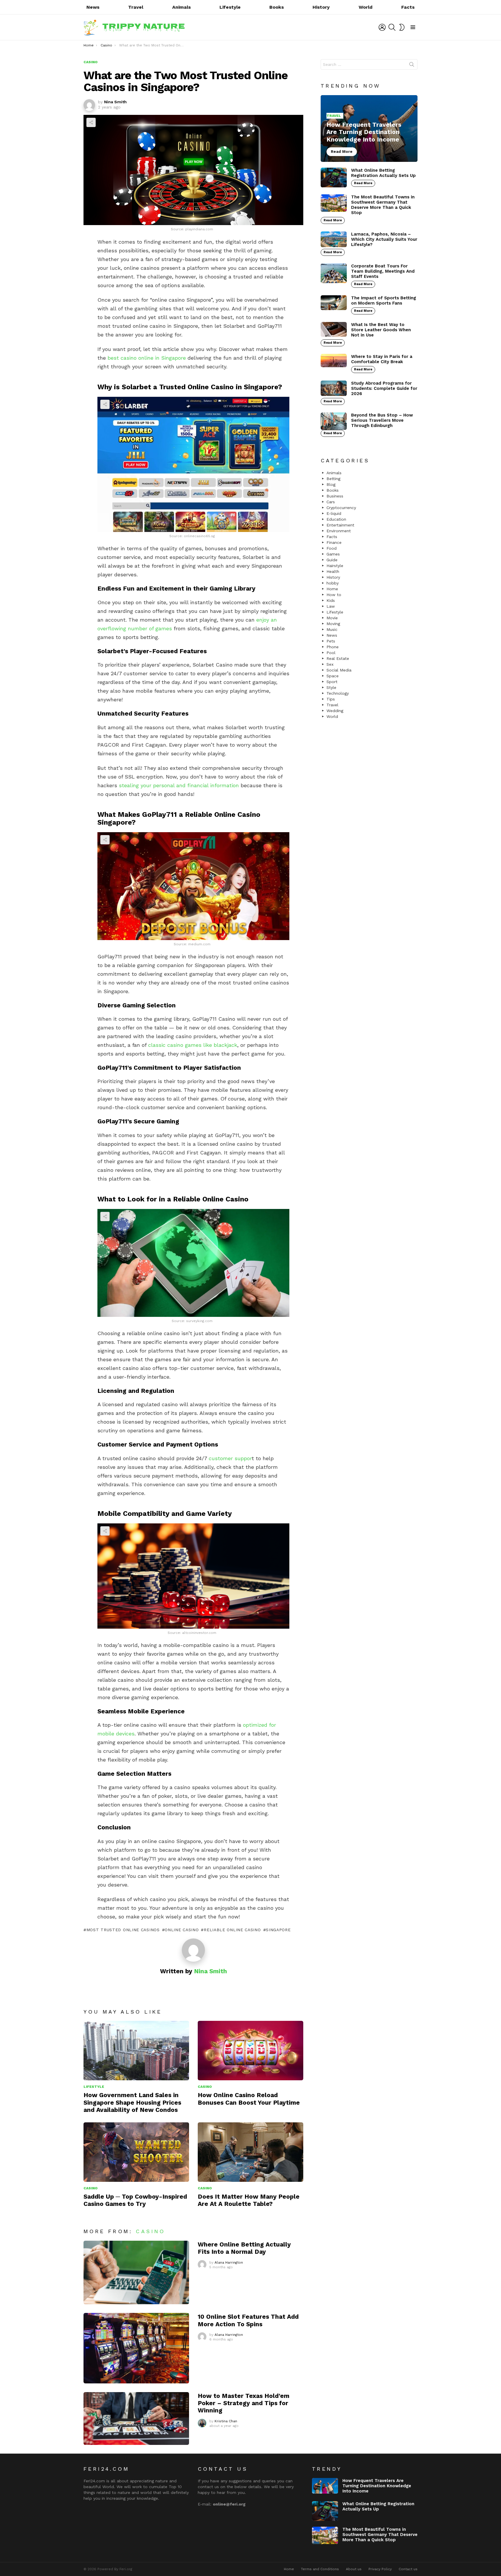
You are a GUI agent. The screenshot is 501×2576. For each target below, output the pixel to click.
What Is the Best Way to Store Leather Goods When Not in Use (381, 330)
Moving (333, 624)
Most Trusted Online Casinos (123, 1930)
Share (91, 122)
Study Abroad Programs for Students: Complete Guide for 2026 (384, 388)
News (93, 7)
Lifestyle (230, 7)
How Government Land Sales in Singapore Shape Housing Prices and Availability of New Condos (132, 2102)
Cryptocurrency (341, 508)
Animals (181, 7)
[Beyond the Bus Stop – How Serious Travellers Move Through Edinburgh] (334, 421)
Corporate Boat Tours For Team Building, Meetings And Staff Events (383, 271)
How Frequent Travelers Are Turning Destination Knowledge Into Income (377, 2486)
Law (331, 606)
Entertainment (340, 525)
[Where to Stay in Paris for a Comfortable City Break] (334, 361)
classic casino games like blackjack (193, 1045)
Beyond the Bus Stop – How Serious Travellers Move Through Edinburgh (382, 420)
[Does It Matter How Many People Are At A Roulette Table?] (251, 2152)
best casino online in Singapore (147, 358)
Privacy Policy (380, 2569)
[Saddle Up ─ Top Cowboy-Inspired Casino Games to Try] (136, 2152)
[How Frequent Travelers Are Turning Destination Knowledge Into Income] (369, 129)
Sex (330, 664)
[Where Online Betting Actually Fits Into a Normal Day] (136, 2272)
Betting (333, 479)
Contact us (408, 2569)
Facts (408, 7)
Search (412, 66)
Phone (333, 647)
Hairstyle (335, 566)
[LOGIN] (382, 27)
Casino (205, 2087)
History (321, 7)
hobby (333, 583)
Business (335, 496)
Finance (334, 542)
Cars (331, 502)
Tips (331, 699)
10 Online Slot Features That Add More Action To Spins (248, 2320)
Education (336, 519)
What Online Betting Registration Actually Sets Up (383, 173)
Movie (332, 618)
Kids (331, 600)
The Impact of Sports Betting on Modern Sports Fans (384, 300)
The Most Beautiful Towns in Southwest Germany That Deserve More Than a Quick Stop (383, 205)
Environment (339, 531)
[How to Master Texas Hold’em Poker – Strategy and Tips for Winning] (136, 2418)
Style (331, 687)
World (366, 7)
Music (332, 629)
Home (332, 589)
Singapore (278, 1930)
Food (332, 548)
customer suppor (230, 1458)
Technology (338, 693)
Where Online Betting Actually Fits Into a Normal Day (244, 2248)
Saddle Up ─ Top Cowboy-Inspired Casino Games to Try (135, 2200)
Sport (332, 682)
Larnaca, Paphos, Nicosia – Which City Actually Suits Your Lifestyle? (384, 239)
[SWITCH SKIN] (402, 27)
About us (354, 2569)
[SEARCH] (392, 27)
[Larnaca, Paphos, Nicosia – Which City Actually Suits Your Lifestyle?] (334, 239)
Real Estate (338, 658)
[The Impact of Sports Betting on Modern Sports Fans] (334, 303)
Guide (332, 560)
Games (333, 554)
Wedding (335, 711)
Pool (331, 653)
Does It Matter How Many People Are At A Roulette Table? (249, 2200)
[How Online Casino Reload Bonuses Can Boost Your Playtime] (251, 2051)
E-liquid (334, 513)
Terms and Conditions (320, 2569)
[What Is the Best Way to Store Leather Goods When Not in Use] (334, 329)
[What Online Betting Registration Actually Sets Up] (334, 178)
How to (334, 595)
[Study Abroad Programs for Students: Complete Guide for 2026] (334, 388)
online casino (182, 1930)
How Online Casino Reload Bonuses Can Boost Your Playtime (249, 2099)
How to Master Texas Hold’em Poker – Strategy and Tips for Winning (244, 2403)
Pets (331, 641)
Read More (363, 183)
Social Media (339, 670)
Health (333, 571)
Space (333, 676)
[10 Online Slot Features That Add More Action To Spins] (136, 2348)
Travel (136, 7)
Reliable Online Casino (232, 1930)
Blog (331, 484)
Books (277, 7)
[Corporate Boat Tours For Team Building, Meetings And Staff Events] (334, 273)
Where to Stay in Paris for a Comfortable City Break (382, 359)
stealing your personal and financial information (179, 785)
